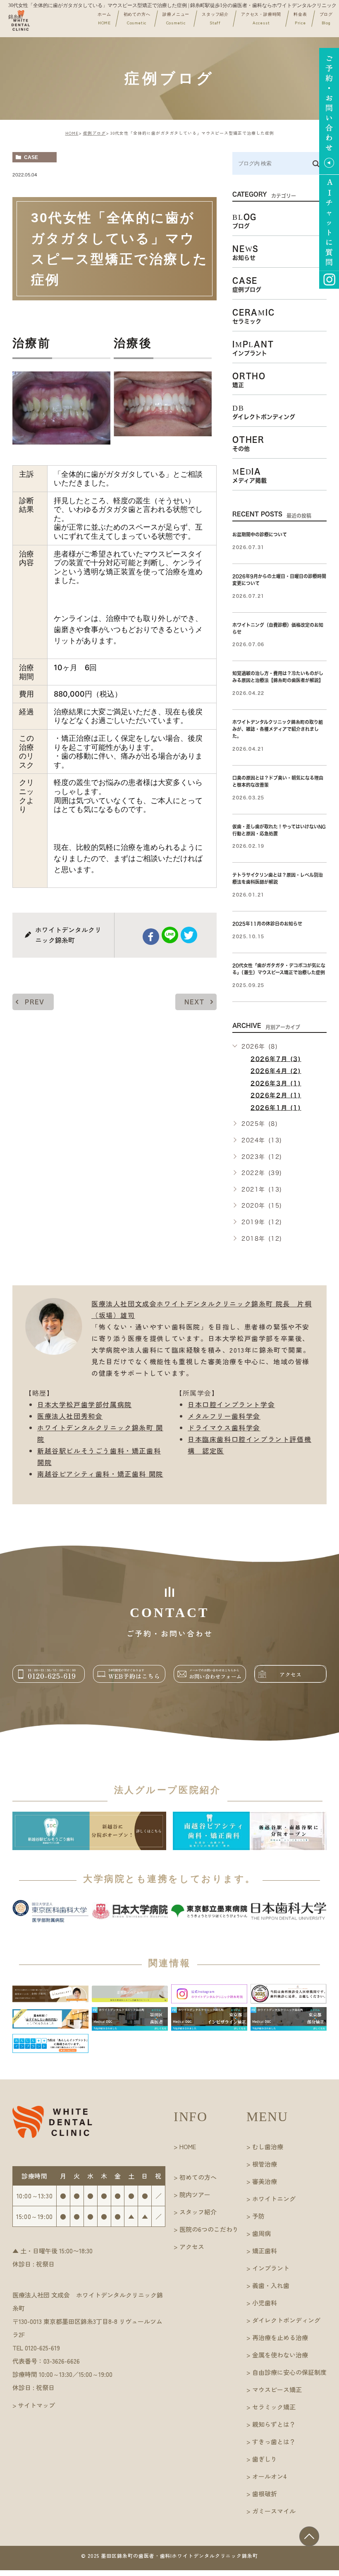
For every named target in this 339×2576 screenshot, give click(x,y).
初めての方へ (137, 19)
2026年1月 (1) (276, 1108)
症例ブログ (94, 133)
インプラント (271, 2268)
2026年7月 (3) (276, 1059)
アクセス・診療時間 (261, 19)
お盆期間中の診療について (260, 534)
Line (170, 935)
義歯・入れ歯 (271, 2285)
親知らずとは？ (274, 2424)
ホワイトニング (274, 2199)
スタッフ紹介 (215, 19)
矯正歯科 (265, 2251)
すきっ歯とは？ (274, 2442)
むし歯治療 (268, 2147)
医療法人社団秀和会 (70, 1416)
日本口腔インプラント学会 (231, 1404)
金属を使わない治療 (280, 2355)
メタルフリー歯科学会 (224, 1416)
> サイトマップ (34, 2405)
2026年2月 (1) (276, 1095)
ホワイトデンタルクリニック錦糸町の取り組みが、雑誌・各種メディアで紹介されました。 (278, 729)
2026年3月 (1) (276, 1083)
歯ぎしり (265, 2459)
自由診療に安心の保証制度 (289, 2372)
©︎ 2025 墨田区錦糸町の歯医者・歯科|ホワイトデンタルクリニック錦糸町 (169, 2556)
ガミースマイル (274, 2511)
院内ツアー (195, 2194)
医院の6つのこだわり (209, 2229)
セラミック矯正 (274, 2407)
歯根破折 (265, 2494)
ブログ (326, 19)
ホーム (104, 19)
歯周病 (261, 2233)
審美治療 (265, 2181)
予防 (258, 2216)
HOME (72, 133)
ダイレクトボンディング (286, 2320)
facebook (151, 937)
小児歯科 (265, 2303)
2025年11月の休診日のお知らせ (267, 924)
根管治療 (265, 2164)
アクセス (192, 2247)
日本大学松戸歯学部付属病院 (85, 1404)
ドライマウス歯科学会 (224, 1427)
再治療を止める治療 (280, 2337)
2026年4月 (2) (276, 1071)
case (31, 157)
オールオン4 (270, 2476)
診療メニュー (176, 19)
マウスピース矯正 (277, 2389)
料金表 (300, 19)
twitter (189, 935)
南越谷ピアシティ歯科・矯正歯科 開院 (100, 1474)
